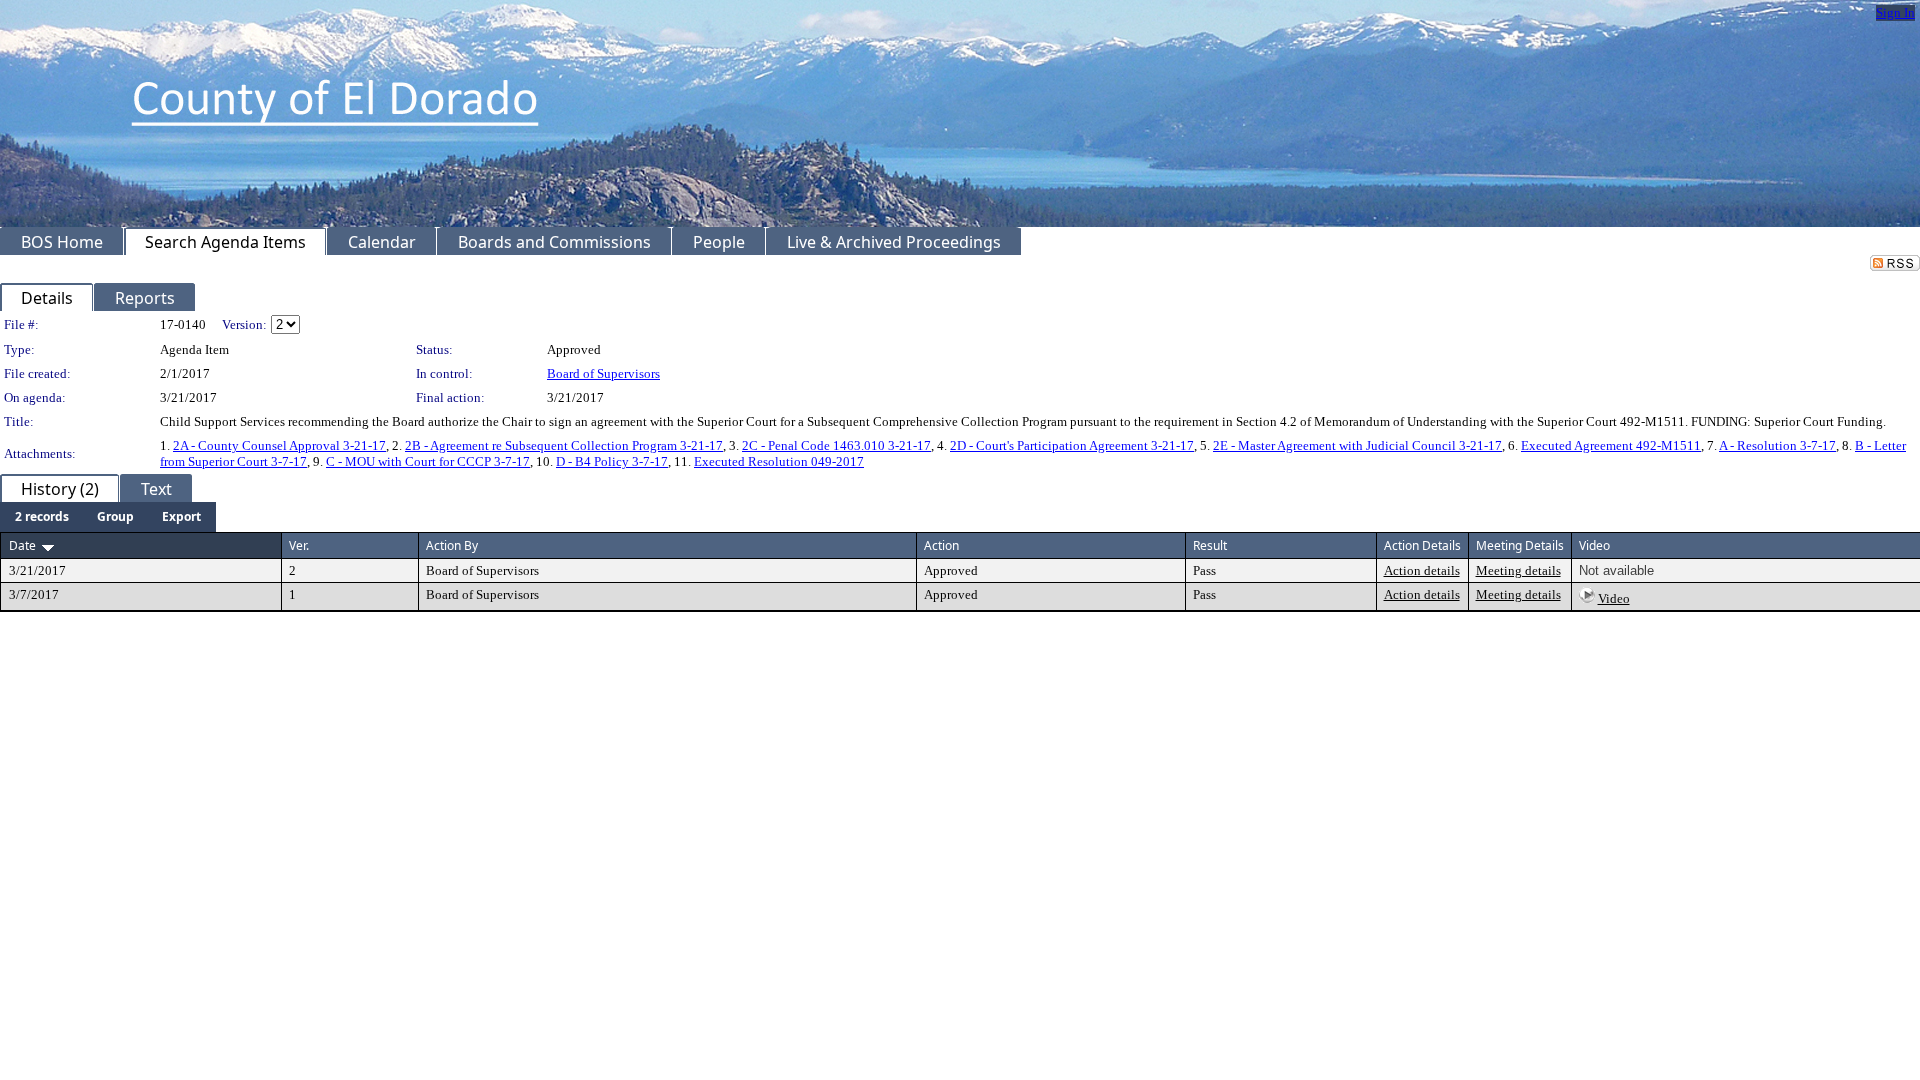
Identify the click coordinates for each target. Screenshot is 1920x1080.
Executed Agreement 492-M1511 (1611, 445)
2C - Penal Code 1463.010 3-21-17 (836, 445)
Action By (452, 545)
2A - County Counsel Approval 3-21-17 (279, 445)
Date (22, 545)
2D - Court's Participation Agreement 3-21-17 (1072, 445)
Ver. (299, 545)
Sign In (1895, 12)
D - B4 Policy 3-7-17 (612, 461)
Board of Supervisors (603, 373)
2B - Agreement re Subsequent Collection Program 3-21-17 (564, 445)
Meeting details (1518, 570)
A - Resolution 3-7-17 (1777, 445)
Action (941, 545)
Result (1210, 545)
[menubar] (108, 517)
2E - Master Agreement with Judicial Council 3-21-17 (1357, 445)
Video (1614, 598)
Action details (1422, 570)
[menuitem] (42, 517)
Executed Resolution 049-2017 (779, 461)
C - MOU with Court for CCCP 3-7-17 (428, 461)
